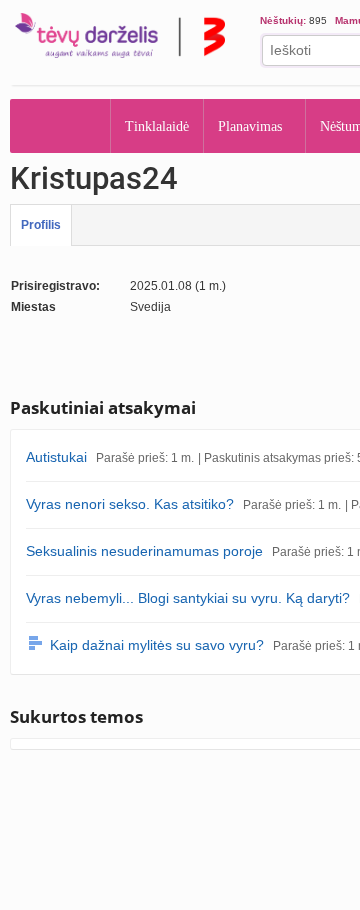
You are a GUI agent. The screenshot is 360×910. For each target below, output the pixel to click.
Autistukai (56, 457)
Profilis (41, 225)
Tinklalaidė (158, 126)
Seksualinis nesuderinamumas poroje (144, 551)
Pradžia (60, 126)
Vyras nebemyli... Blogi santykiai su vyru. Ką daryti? (188, 598)
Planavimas (256, 126)
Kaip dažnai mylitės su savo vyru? (157, 645)
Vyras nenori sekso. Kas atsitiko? (130, 504)
